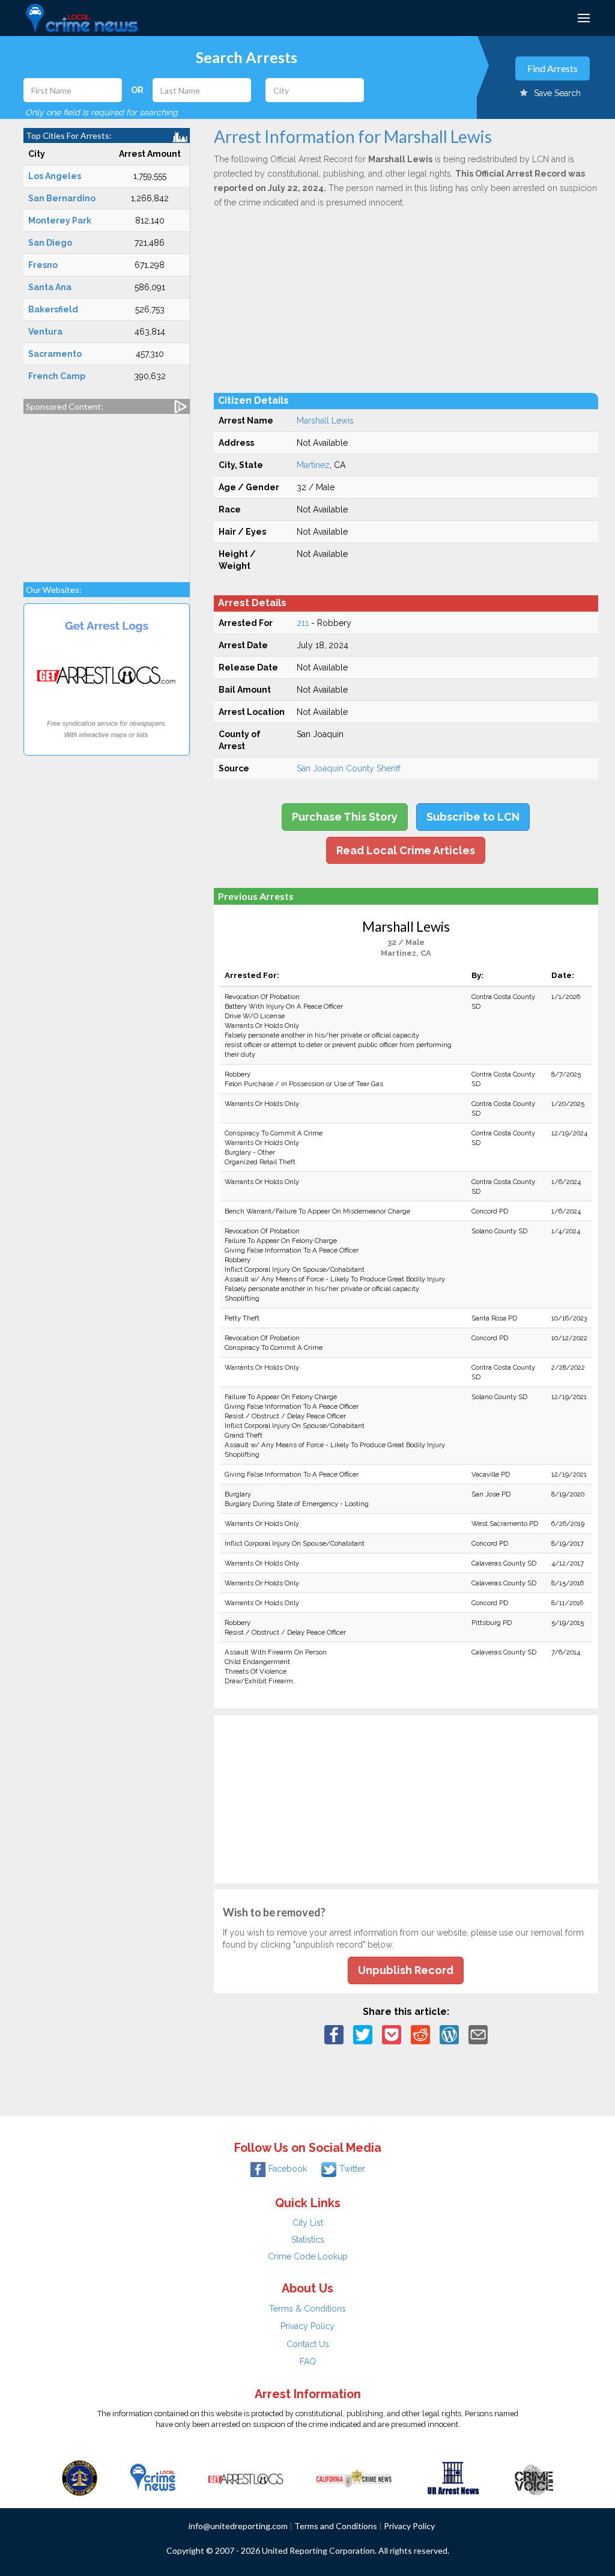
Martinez (313, 465)
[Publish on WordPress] (449, 2034)
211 (303, 623)
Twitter (352, 2169)
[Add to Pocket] (392, 2034)
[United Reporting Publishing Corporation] (80, 2477)
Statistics (308, 2240)
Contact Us (308, 2344)
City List (308, 2223)
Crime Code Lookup (308, 2256)
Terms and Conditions (336, 2526)
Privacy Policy (307, 2326)
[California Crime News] (354, 2477)
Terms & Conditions (307, 2309)
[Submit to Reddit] (420, 2034)
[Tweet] (363, 2034)
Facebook (288, 2169)
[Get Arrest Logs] (246, 2477)
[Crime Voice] (534, 2477)
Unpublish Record (406, 1970)
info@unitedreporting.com (238, 2526)
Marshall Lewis (325, 421)
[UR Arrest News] (453, 2477)
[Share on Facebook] (334, 2034)
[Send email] (478, 2034)
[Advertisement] (107, 492)
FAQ (308, 2362)
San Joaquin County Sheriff (349, 768)
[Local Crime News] (153, 2477)
